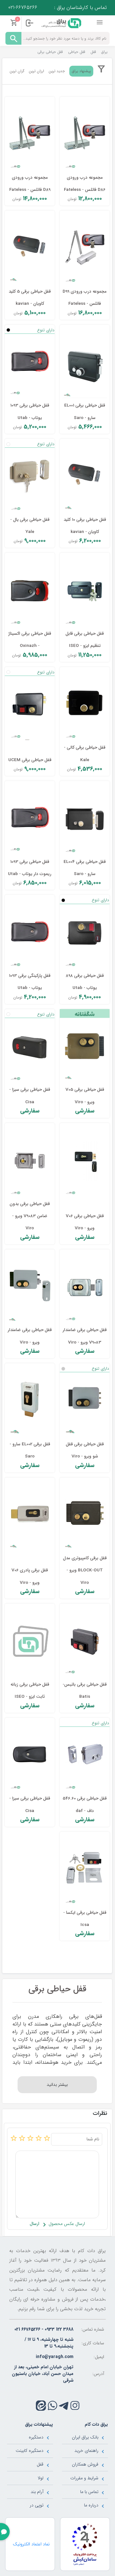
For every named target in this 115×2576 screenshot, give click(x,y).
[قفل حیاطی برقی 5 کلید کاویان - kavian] (30, 249)
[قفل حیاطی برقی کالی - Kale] (85, 705)
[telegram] (64, 2405)
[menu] (100, 23)
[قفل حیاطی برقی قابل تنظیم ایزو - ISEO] (85, 591)
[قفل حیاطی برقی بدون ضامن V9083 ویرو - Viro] (30, 1161)
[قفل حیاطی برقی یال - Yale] (30, 477)
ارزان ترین (36, 71)
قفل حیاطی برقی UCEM (30, 760)
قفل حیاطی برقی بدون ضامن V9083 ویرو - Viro (30, 1216)
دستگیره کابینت (30, 2451)
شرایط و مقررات (84, 2478)
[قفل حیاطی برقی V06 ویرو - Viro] (85, 1161)
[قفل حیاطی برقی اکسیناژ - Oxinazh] (30, 591)
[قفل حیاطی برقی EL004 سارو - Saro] (85, 819)
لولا (41, 2478)
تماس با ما (89, 2492)
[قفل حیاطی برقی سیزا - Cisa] (30, 1047)
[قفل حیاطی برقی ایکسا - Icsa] (85, 1870)
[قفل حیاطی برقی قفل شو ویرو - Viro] (85, 1401)
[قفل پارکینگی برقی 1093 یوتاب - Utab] (30, 933)
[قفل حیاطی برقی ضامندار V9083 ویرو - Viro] (85, 1287)
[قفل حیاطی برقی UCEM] (30, 705)
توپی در (37, 2505)
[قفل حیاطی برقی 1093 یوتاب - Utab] (30, 363)
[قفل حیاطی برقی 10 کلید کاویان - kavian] (85, 477)
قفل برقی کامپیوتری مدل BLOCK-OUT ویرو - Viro (85, 1570)
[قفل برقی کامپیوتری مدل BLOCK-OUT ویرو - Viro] (85, 1516)
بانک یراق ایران (85, 2437)
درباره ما (91, 2505)
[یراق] (61, 23)
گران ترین (17, 71)
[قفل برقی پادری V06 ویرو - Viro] (30, 1516)
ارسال (34, 2224)
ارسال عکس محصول (66, 2224)
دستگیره (36, 2437)
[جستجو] (13, 38)
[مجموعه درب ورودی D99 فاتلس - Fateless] (85, 249)
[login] (29, 23)
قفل (40, 2464)
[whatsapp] (53, 2405)
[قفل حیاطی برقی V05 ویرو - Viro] (85, 1047)
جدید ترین (57, 71)
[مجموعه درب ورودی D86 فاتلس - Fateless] (85, 135)
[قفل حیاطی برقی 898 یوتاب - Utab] (85, 933)
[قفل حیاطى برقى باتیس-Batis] (85, 1642)
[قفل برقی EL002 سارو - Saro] (30, 1401)
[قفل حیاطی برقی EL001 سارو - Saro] (85, 363)
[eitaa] (41, 2406)
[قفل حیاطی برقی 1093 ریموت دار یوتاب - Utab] (30, 819)
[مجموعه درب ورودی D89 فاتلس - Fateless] (30, 135)
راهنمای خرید (86, 2451)
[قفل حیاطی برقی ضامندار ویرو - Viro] (30, 1287)
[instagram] (75, 2405)
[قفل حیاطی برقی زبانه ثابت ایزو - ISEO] (30, 1642)
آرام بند (37, 2492)
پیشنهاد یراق (81, 71)
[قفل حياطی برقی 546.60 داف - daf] (85, 1756)
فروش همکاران (85, 2464)
